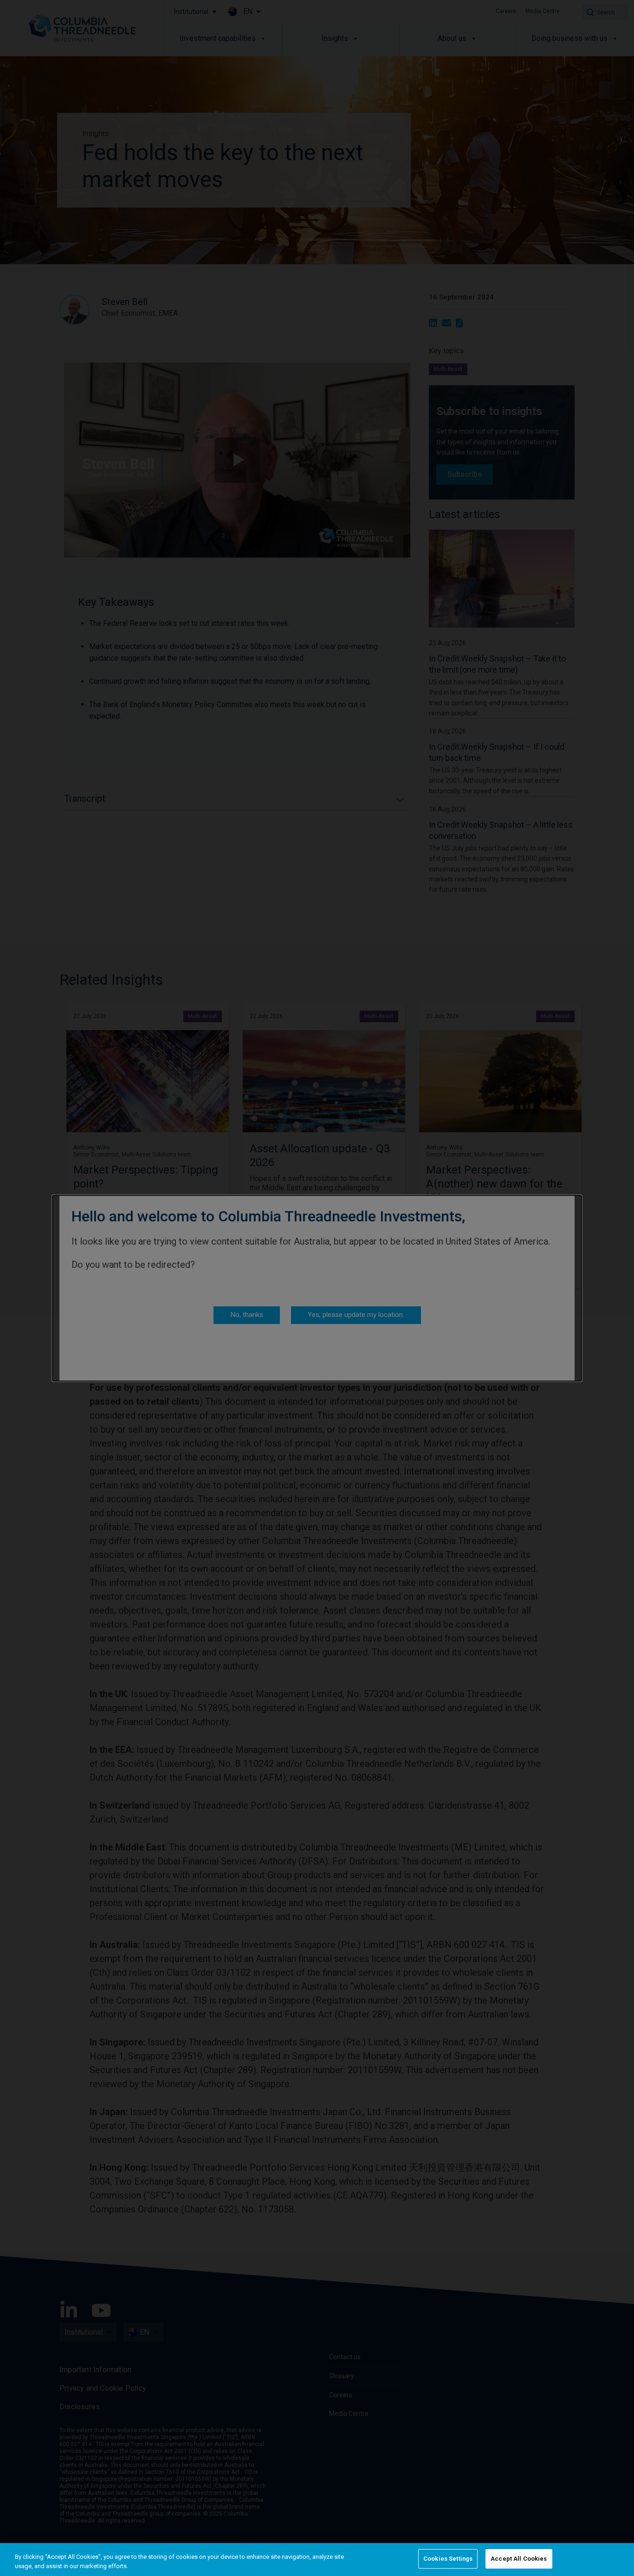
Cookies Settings (448, 2559)
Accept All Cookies (519, 2559)
